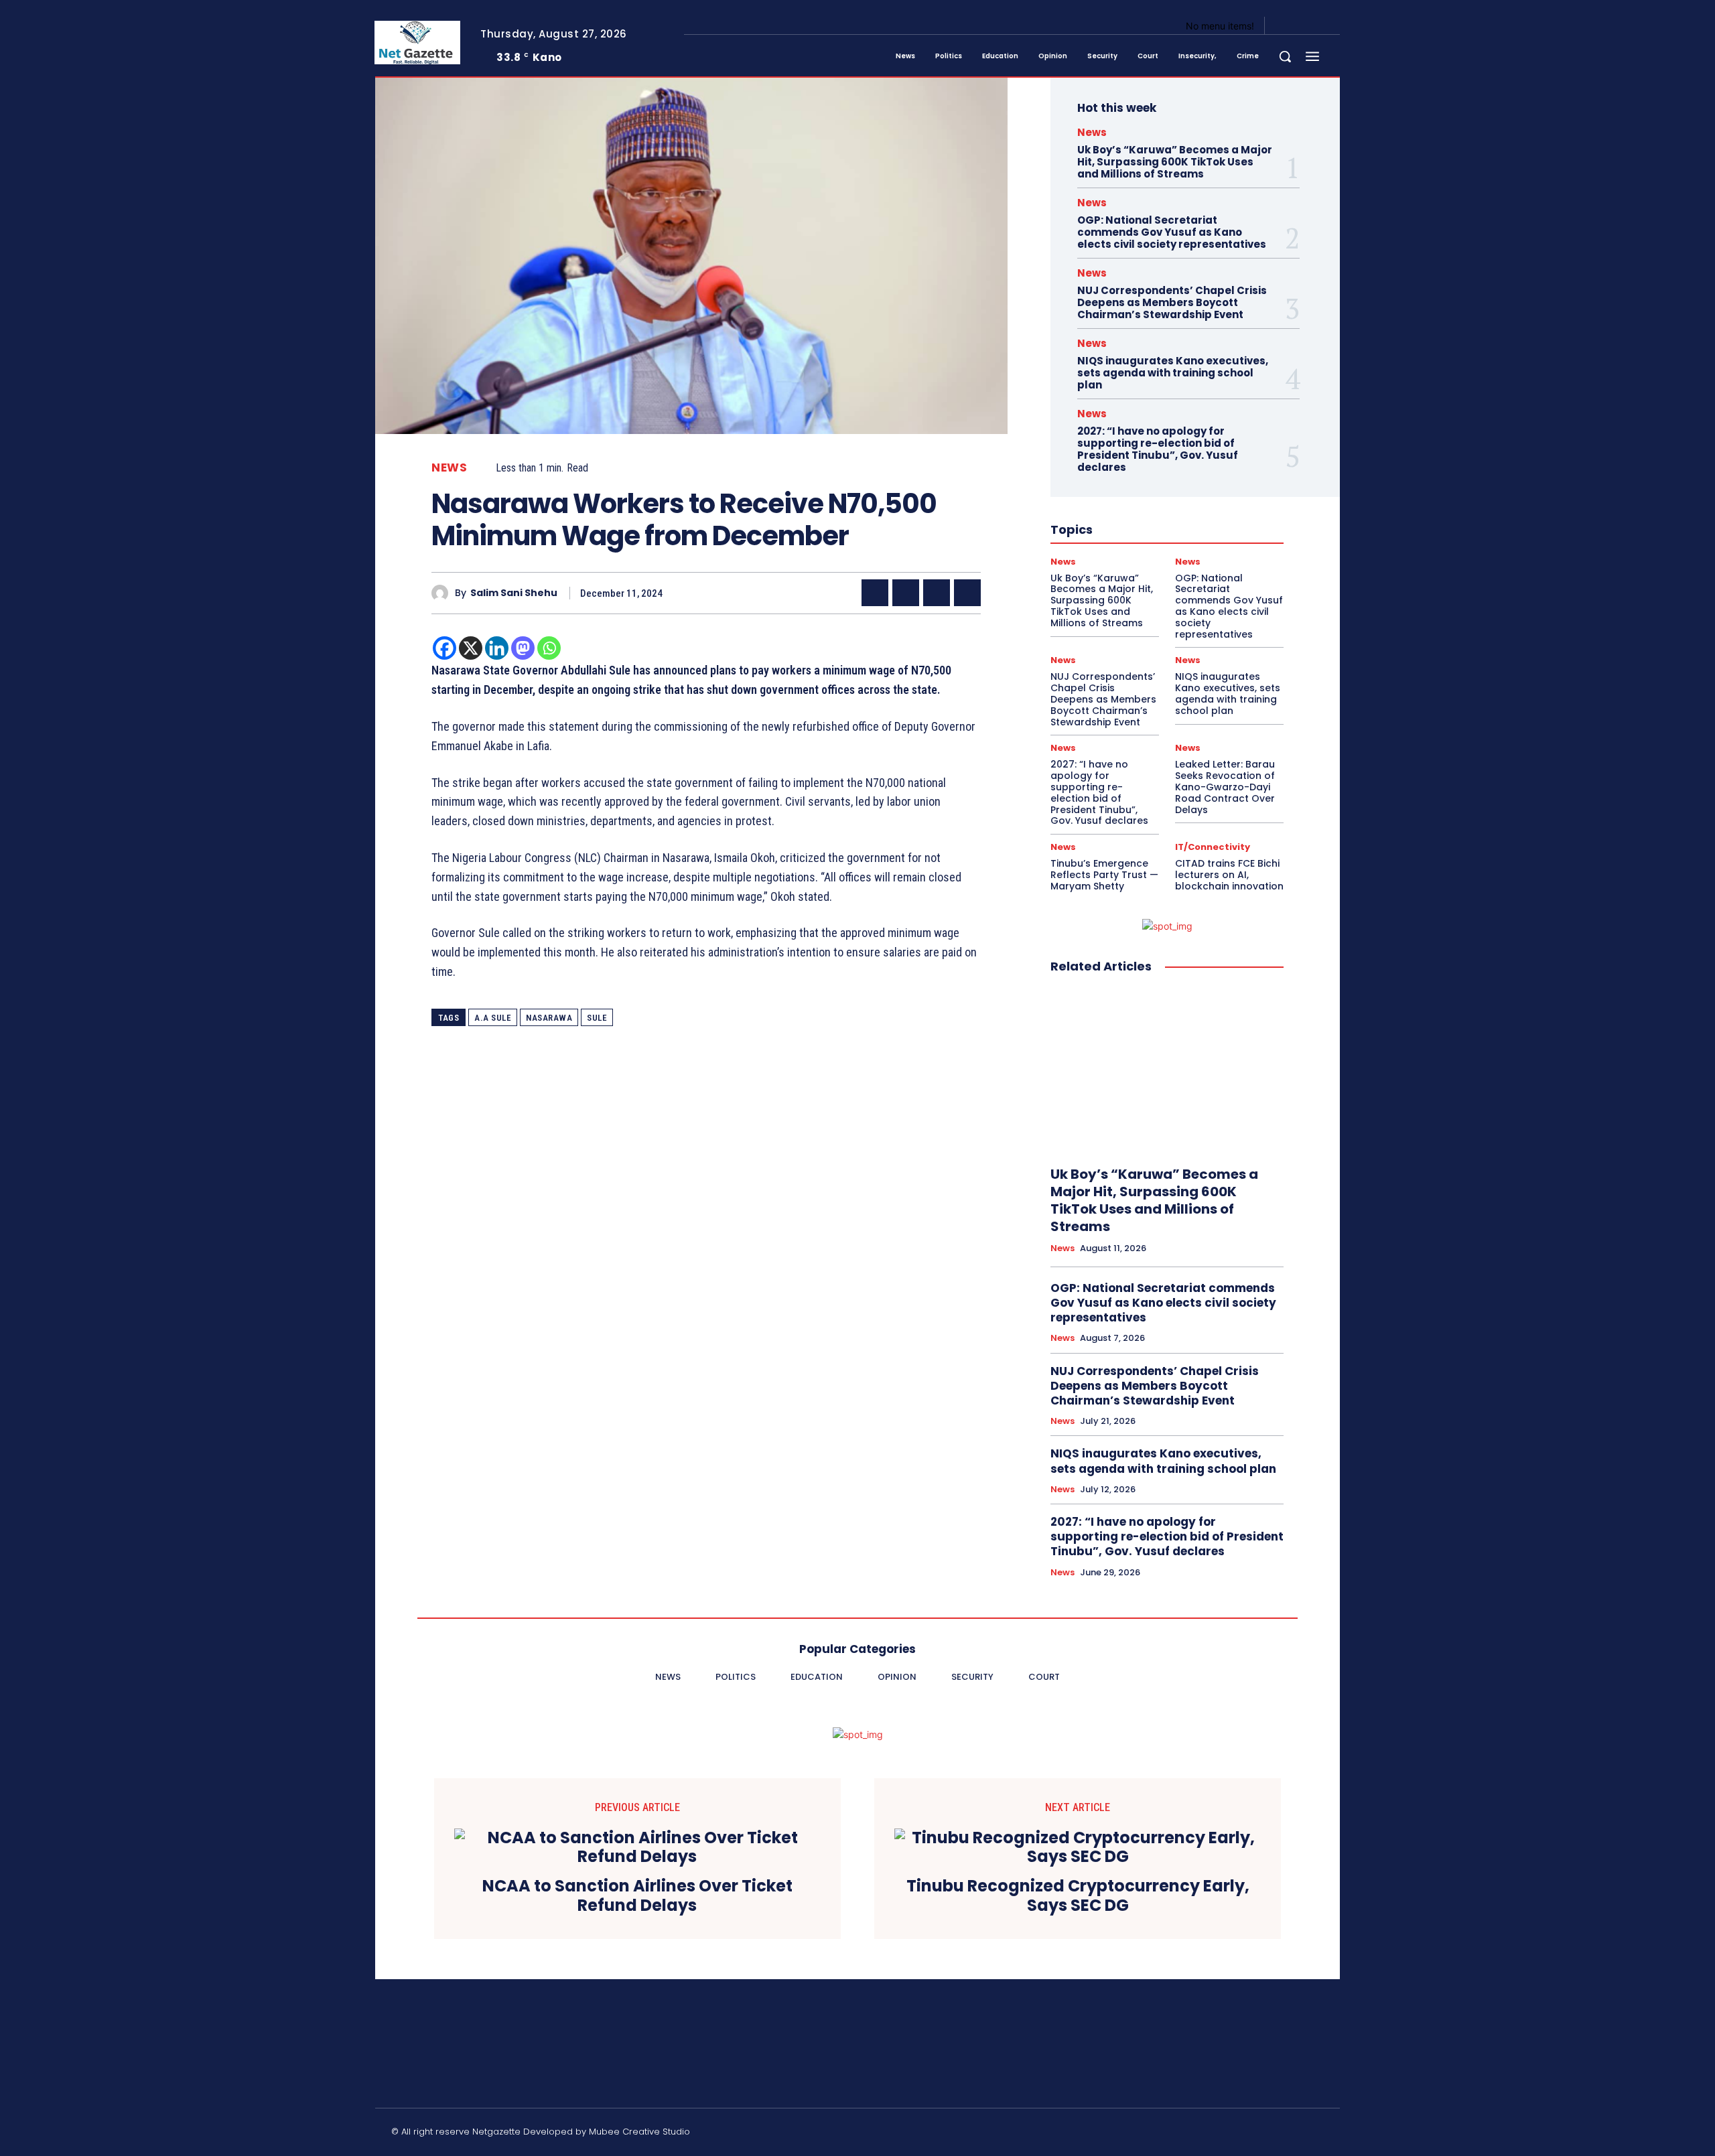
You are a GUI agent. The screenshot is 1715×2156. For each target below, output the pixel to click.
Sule (597, 1018)
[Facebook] (1286, 26)
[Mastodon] (523, 648)
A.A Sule (493, 1018)
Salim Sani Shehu (514, 593)
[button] (1285, 56)
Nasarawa (549, 1018)
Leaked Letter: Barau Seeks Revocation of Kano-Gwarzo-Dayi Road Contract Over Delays (1225, 787)
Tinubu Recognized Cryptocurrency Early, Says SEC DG (1078, 1896)
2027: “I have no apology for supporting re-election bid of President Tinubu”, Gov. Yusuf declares (1158, 449)
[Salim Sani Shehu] (443, 593)
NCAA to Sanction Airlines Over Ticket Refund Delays (637, 1896)
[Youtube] (1334, 26)
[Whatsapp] (549, 648)
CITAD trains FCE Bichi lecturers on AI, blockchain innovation (1229, 875)
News (449, 468)
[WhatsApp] (967, 593)
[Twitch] (1255, 2134)
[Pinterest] (937, 593)
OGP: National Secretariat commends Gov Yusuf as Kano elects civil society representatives (1172, 232)
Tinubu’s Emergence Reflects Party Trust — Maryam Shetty (1104, 875)
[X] (1318, 26)
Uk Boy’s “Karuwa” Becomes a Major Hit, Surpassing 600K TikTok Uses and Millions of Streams (1175, 162)
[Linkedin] (497, 648)
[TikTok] (1223, 2134)
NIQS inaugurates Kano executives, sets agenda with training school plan (1173, 373)
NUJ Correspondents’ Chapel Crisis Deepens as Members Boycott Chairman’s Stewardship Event (1172, 302)
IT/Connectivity (1213, 847)
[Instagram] (1302, 26)
